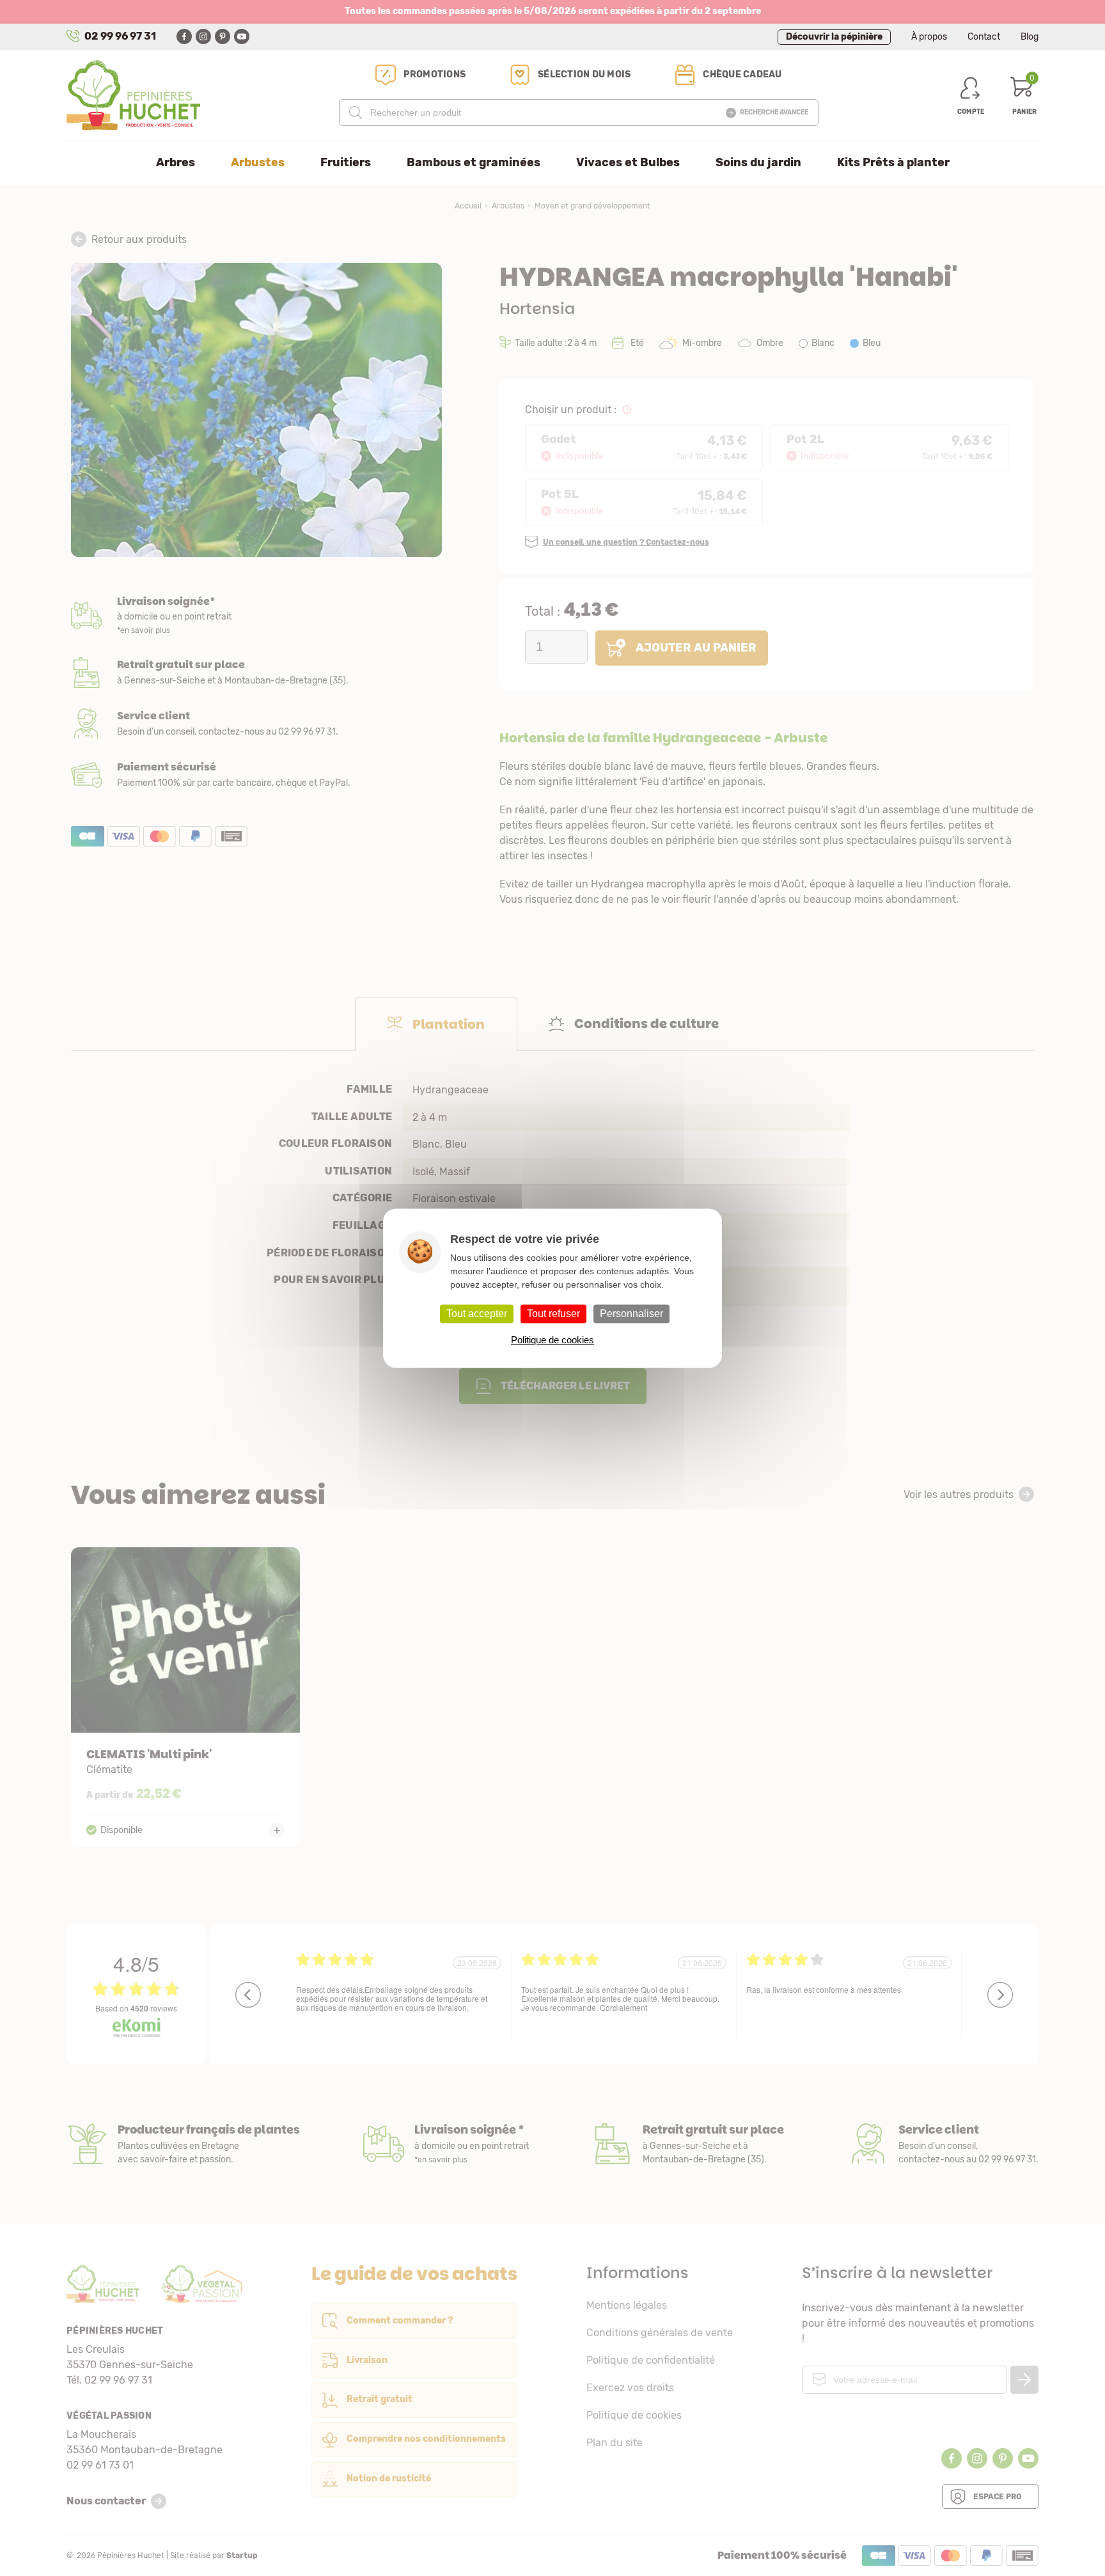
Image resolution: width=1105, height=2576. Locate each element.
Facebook (184, 36)
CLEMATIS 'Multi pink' (186, 1697)
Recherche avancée (774, 113)
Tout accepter (477, 1314)
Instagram (203, 36)
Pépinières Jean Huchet (133, 95)
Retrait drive (688, 2144)
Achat (256, 775)
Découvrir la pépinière (834, 37)
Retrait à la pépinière (256, 673)
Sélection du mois (584, 74)
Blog (1030, 37)
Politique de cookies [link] (552, 1340)
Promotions (435, 74)
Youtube (242, 36)
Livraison (256, 616)
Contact (984, 37)
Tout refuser (553, 1314)
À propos (929, 37)
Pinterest (223, 36)
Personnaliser (631, 1314)
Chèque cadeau (742, 74)
